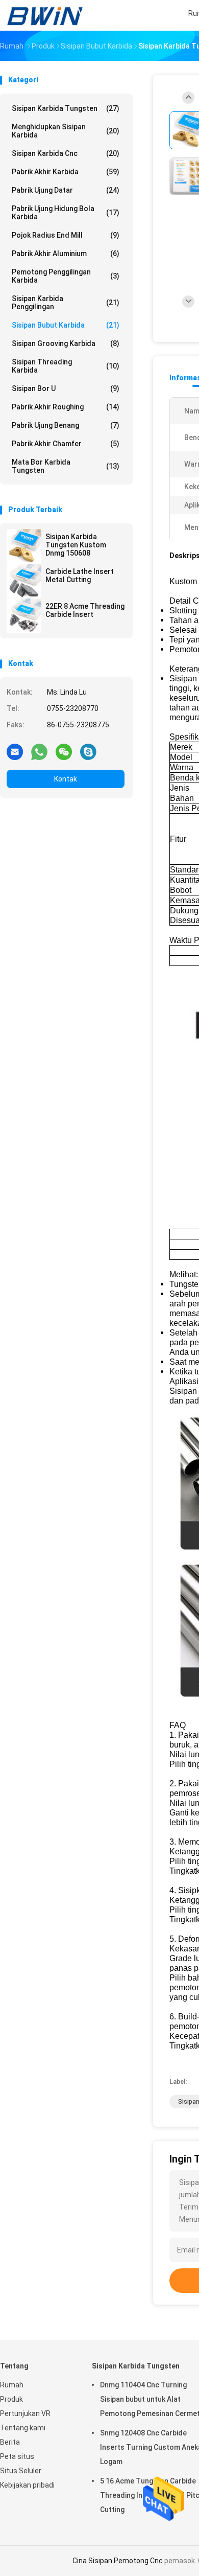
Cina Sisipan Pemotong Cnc (118, 2561)
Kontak (66, 779)
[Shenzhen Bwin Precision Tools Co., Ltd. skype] (88, 751)
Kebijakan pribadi (27, 2485)
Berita (10, 2442)
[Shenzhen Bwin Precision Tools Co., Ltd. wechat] (64, 751)
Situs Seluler (21, 2471)
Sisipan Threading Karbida (66, 366)
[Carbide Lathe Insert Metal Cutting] (24, 581)
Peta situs (17, 2456)
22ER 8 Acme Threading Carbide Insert (85, 610)
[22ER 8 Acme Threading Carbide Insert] (24, 616)
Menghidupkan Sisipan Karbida (66, 131)
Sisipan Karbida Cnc (66, 153)
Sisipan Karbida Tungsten (66, 108)
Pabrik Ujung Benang (66, 425)
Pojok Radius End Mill (66, 235)
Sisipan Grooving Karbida (66, 343)
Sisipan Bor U (66, 388)
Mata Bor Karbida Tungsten (66, 466)
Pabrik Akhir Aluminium (66, 254)
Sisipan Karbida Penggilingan (66, 303)
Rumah (12, 2385)
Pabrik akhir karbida (66, 172)
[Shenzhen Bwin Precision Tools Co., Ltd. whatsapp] (39, 751)
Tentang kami (23, 2428)
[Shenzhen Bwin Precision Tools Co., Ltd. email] (15, 751)
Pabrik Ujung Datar (66, 190)
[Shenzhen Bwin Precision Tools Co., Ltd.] (45, 15)
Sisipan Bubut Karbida (66, 325)
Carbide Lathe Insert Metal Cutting (80, 576)
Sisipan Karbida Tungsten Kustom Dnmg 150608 (76, 545)
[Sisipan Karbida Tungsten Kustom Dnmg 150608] (24, 546)
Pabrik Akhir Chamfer (66, 444)
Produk (11, 2399)
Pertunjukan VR (25, 2413)
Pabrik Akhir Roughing (66, 407)
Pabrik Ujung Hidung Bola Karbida (66, 213)
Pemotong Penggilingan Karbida (66, 276)
